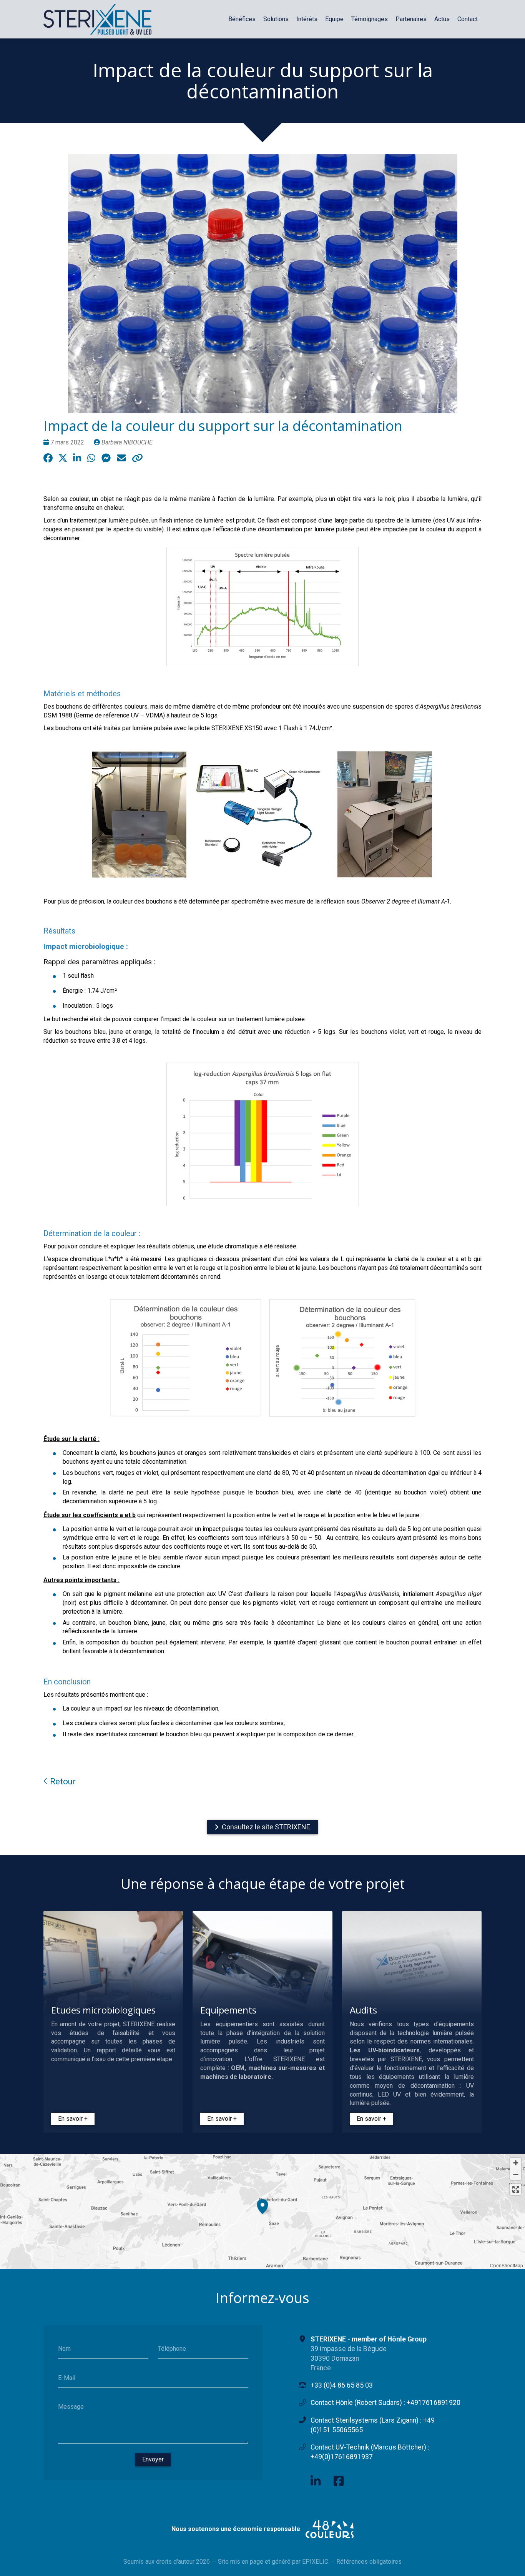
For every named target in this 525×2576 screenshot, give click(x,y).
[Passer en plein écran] (516, 2189)
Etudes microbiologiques (103, 2010)
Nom (64, 2349)
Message (71, 2407)
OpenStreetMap (507, 2265)
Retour (62, 1781)
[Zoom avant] (516, 2163)
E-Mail (67, 2377)
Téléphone (172, 2349)
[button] (262, 2205)
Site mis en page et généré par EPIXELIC (273, 2562)
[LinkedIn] (316, 2481)
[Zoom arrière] (516, 2174)
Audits (363, 2010)
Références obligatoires (369, 2562)
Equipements (228, 2010)
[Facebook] (339, 2481)
